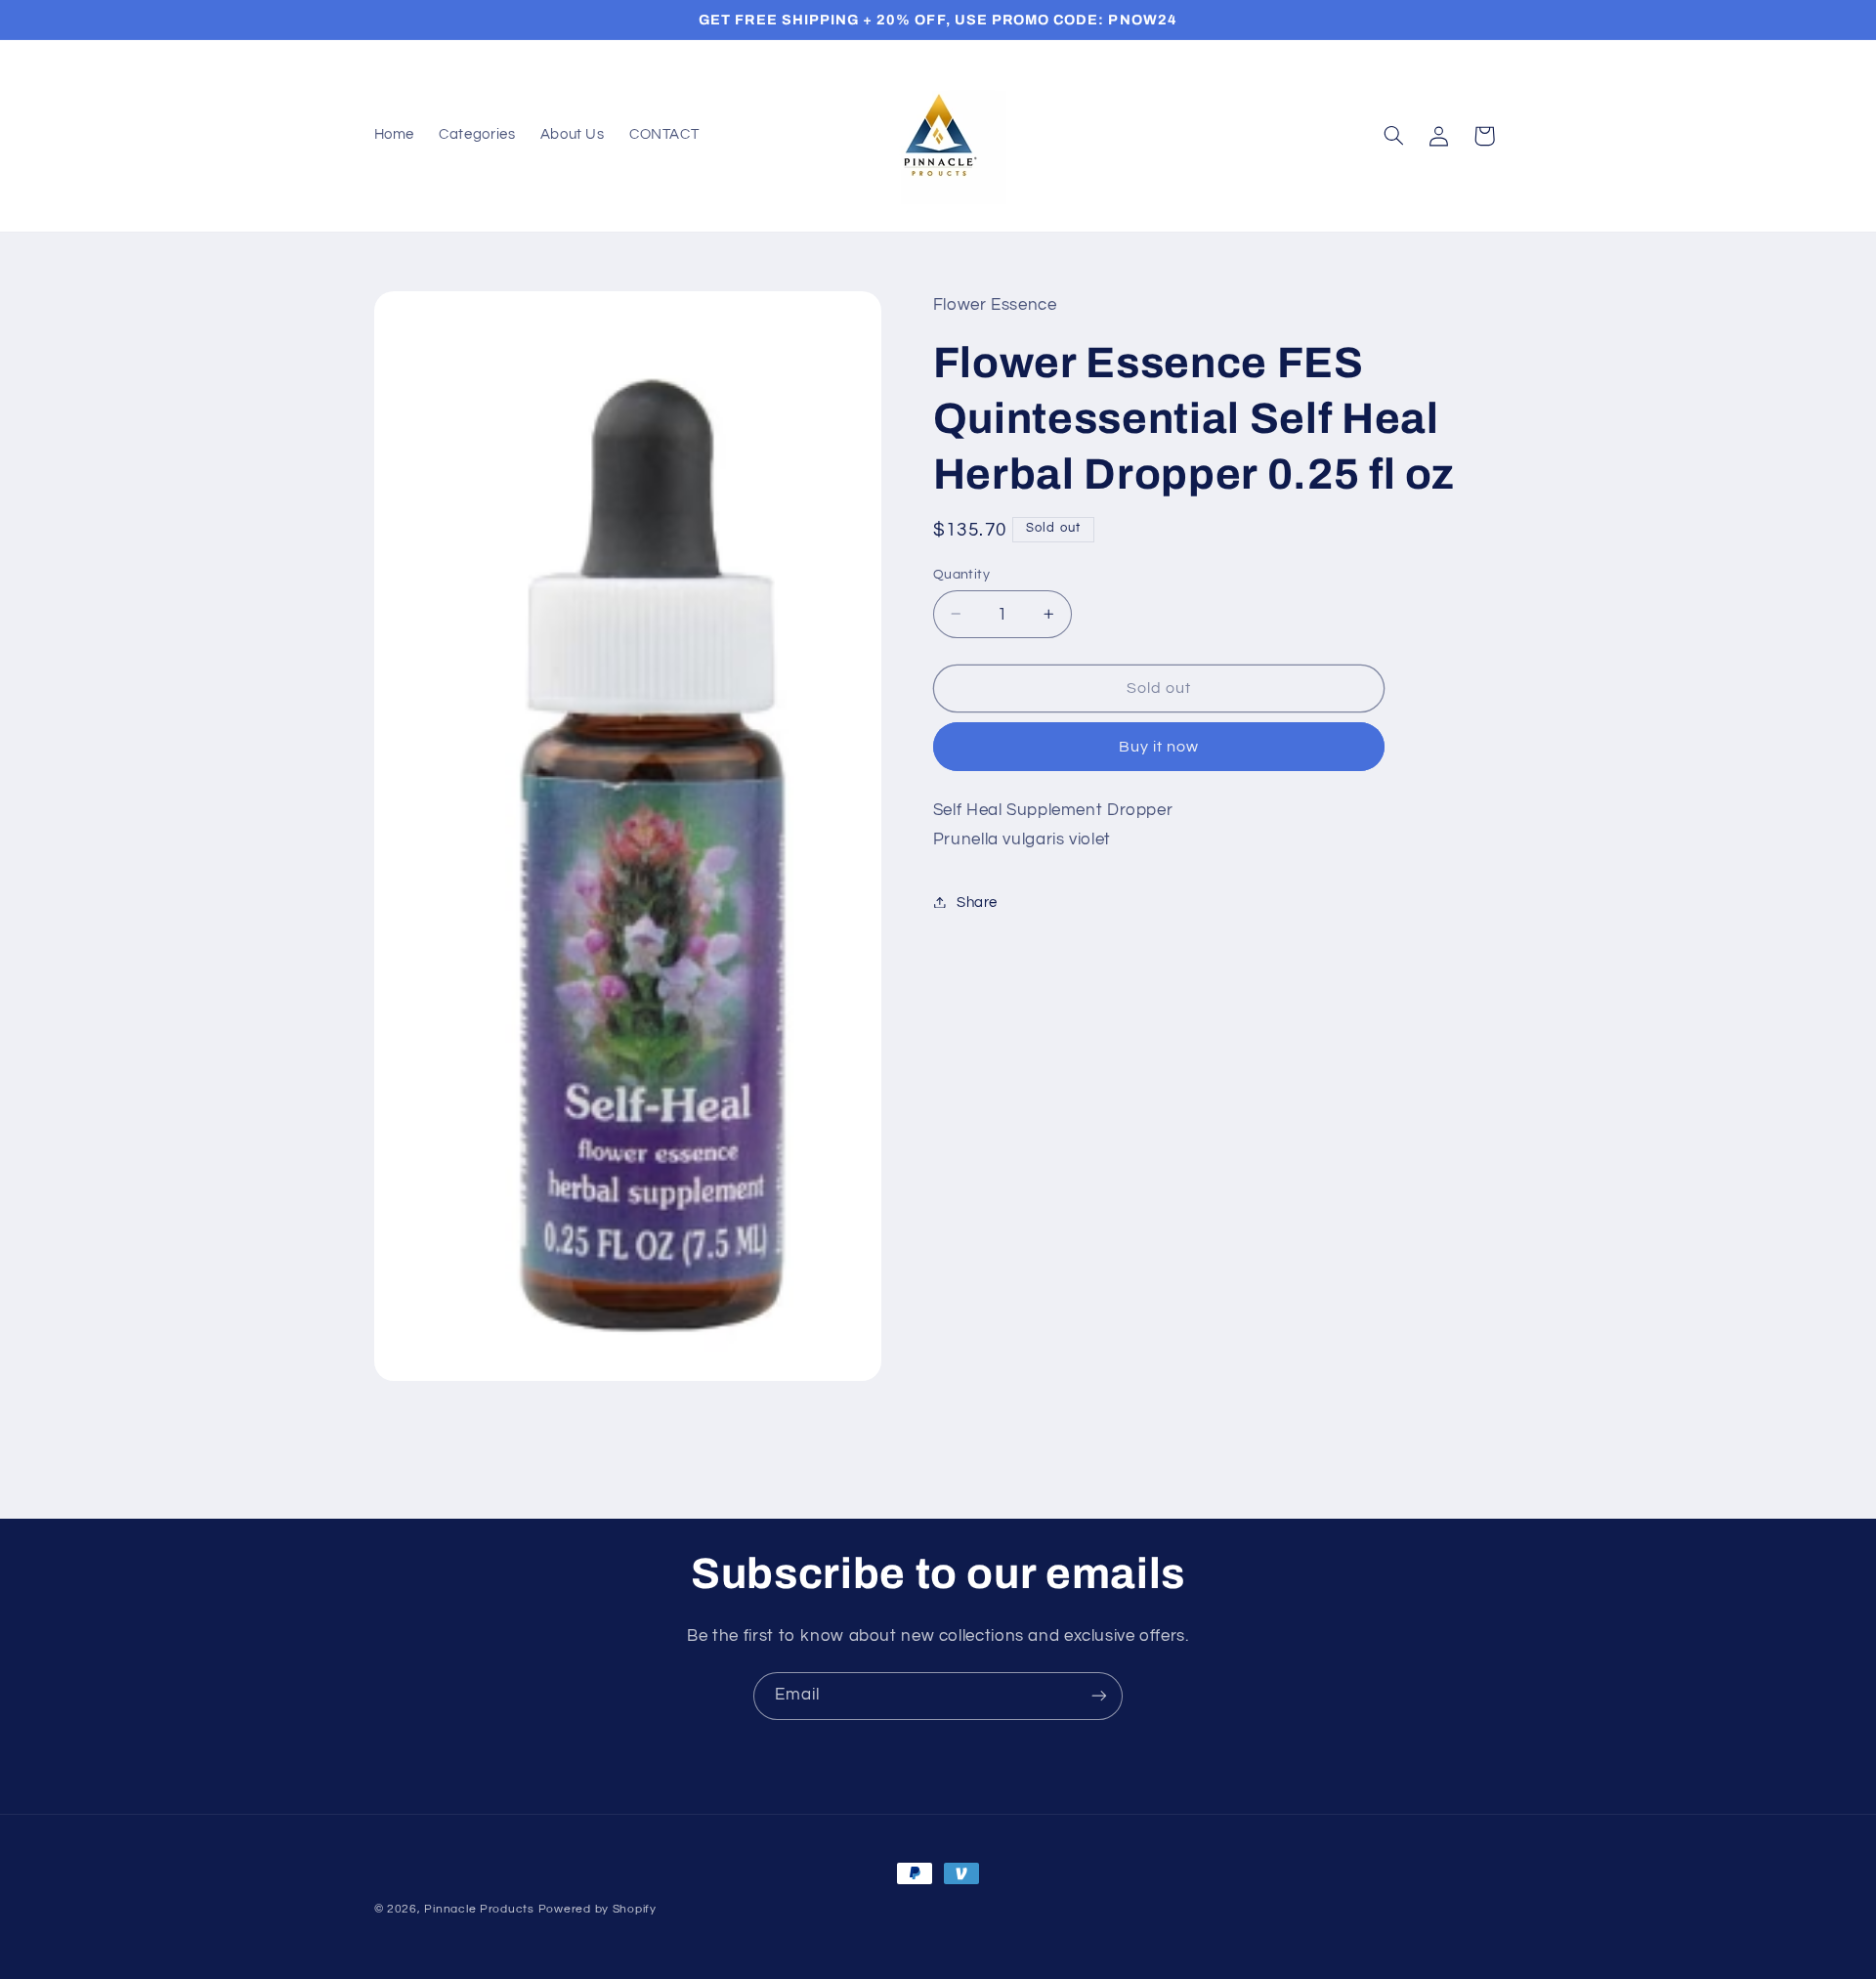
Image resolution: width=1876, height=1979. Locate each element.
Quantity (961, 574)
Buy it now (1159, 747)
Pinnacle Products (479, 1909)
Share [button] (977, 902)
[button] (1393, 136)
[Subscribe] (1099, 1696)
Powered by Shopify (597, 1909)
